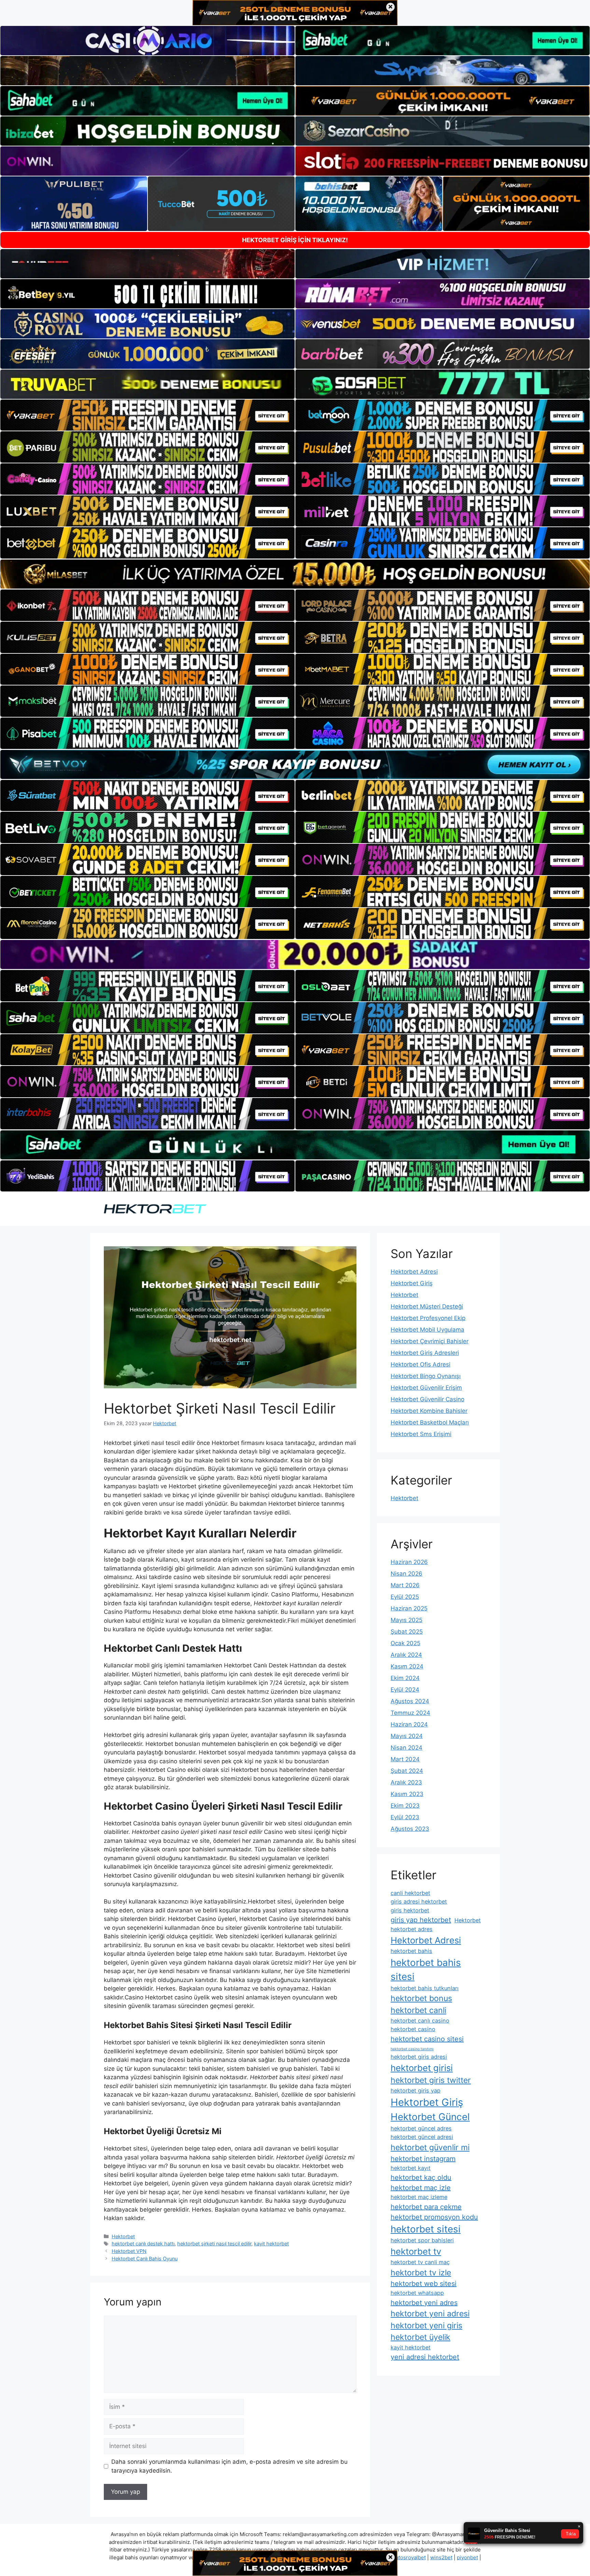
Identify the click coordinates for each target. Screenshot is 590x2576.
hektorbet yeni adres (424, 2303)
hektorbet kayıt (411, 2168)
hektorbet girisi (422, 2068)
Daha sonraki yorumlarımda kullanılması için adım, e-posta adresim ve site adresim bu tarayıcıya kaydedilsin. (229, 2466)
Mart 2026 (405, 1585)
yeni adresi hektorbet (425, 2357)
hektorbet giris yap (416, 2090)
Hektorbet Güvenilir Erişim (426, 1388)
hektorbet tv (416, 2251)
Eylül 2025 (405, 1597)
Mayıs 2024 (407, 1736)
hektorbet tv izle (421, 2273)
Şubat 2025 (407, 1632)
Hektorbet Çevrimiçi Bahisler (430, 1341)
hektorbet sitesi (426, 2229)
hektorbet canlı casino (420, 2021)
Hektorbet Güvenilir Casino (427, 1399)
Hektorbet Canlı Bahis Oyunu (145, 2259)
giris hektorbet (410, 1910)
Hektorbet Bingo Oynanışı (426, 1376)
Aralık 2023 (406, 1782)
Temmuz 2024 (410, 1713)
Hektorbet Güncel (430, 2117)
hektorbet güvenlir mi (430, 2147)
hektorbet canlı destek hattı (143, 2244)
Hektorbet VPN (129, 2251)
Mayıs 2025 (406, 1620)
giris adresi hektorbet (419, 1901)
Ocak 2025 (405, 1643)
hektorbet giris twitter (431, 2080)
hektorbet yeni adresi (430, 2314)
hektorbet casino (413, 2029)
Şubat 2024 (407, 1771)
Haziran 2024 (409, 1724)
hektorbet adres (412, 1929)
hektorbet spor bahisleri (422, 2240)
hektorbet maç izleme (419, 2197)
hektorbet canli (418, 2010)
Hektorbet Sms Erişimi (421, 1434)
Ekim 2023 (405, 1806)
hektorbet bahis (411, 1951)
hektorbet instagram (423, 2159)
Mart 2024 (405, 1759)
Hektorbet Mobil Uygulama (427, 1330)
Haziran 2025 (409, 1608)
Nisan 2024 (406, 1748)
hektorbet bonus (421, 1998)
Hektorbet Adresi (414, 1272)
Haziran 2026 (409, 1562)
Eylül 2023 (405, 1817)
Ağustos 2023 (410, 1829)
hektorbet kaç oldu (421, 2177)
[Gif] (295, 574)
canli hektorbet (410, 1893)
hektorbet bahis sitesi (426, 1970)
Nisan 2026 (406, 1574)
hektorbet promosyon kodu (434, 2217)
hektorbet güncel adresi (422, 2137)
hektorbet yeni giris (426, 2326)
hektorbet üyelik (420, 2337)
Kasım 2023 (407, 1794)
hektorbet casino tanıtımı (412, 2049)
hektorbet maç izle (421, 2188)
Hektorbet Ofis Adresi (420, 1364)
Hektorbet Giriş (412, 1283)
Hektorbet (123, 2236)
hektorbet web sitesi (424, 2284)
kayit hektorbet (271, 2244)
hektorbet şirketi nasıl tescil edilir (214, 2244)
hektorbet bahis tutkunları (425, 1988)
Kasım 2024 (407, 1666)
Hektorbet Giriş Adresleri (425, 1353)
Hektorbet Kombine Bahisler (429, 1411)
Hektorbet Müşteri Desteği (427, 1306)
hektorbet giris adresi (419, 2057)
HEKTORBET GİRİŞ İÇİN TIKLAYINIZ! (295, 240)
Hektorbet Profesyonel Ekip (428, 1318)
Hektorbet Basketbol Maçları (430, 1422)
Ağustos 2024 (410, 1701)
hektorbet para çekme (426, 2207)
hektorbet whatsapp (417, 2293)
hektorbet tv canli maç (420, 2262)
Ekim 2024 (405, 1678)
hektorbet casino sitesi (427, 2039)
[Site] (147, 415)
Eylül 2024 (405, 1690)
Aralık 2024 (406, 1655)
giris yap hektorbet (421, 1920)
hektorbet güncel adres (421, 2128)
